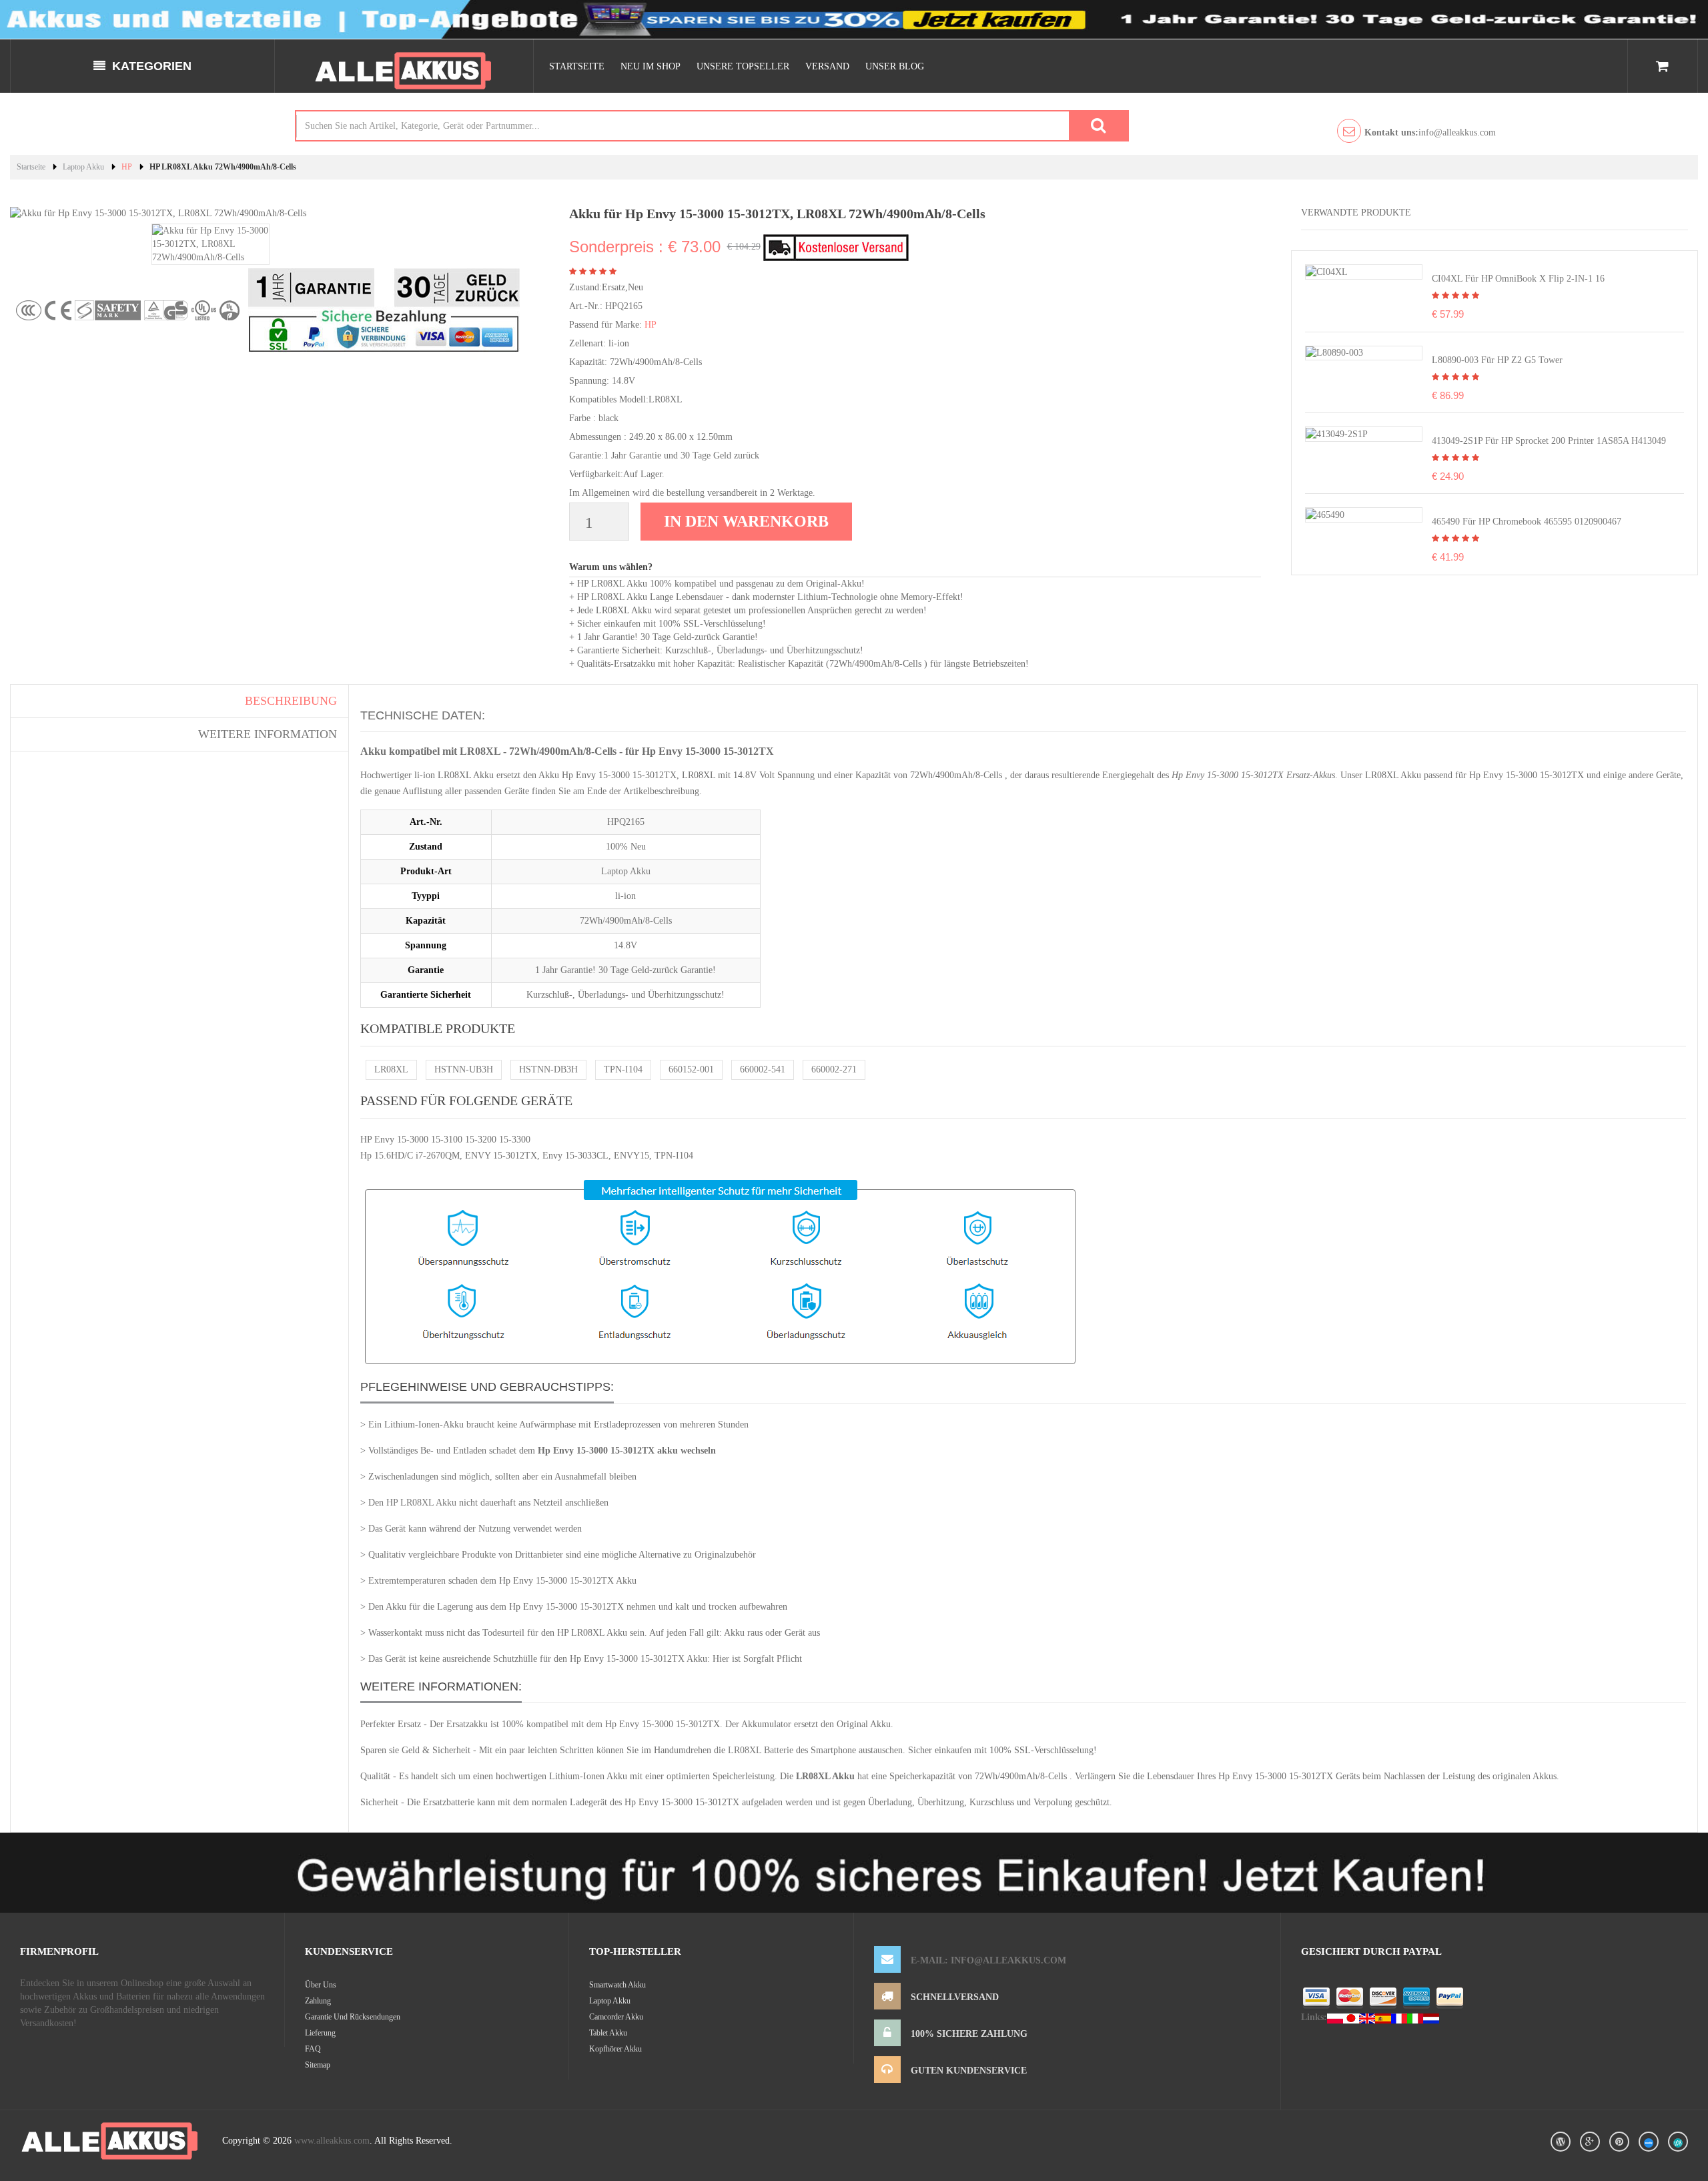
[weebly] (1649, 2142)
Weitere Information (268, 734)
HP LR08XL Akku (421, 1503)
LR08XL (391, 1069)
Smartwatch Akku (617, 1985)
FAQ (313, 2049)
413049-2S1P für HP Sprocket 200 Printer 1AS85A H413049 (1549, 441)
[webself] (1678, 2142)
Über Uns (321, 1985)
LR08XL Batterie (761, 1750)
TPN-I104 (623, 1069)
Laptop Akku (83, 167)
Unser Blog (895, 66)
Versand (827, 66)
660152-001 (691, 1069)
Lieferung (320, 2033)
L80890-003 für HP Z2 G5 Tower (1497, 360)
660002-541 (763, 1069)
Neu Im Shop (651, 66)
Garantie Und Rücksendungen (353, 2017)
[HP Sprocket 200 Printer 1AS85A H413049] (1337, 433)
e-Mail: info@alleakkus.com (988, 1960)
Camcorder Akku (616, 2017)
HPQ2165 (624, 306)
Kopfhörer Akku (615, 2049)
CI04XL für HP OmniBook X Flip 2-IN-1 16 (1518, 279)
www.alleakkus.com (332, 2141)
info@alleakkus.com (1430, 132)
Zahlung (318, 2001)
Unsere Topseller (743, 66)
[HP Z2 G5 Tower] (1334, 353)
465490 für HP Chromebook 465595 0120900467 (1527, 522)
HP (127, 167)
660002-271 (834, 1069)
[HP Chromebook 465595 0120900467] (1325, 514)
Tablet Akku (608, 2033)
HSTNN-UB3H (464, 1069)
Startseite (577, 66)
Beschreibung (291, 701)
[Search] (1098, 126)
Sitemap (318, 2065)
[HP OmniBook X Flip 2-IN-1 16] (1327, 271)
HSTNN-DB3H (548, 1069)
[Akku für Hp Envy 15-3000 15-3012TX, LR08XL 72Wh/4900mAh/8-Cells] (210, 243)
